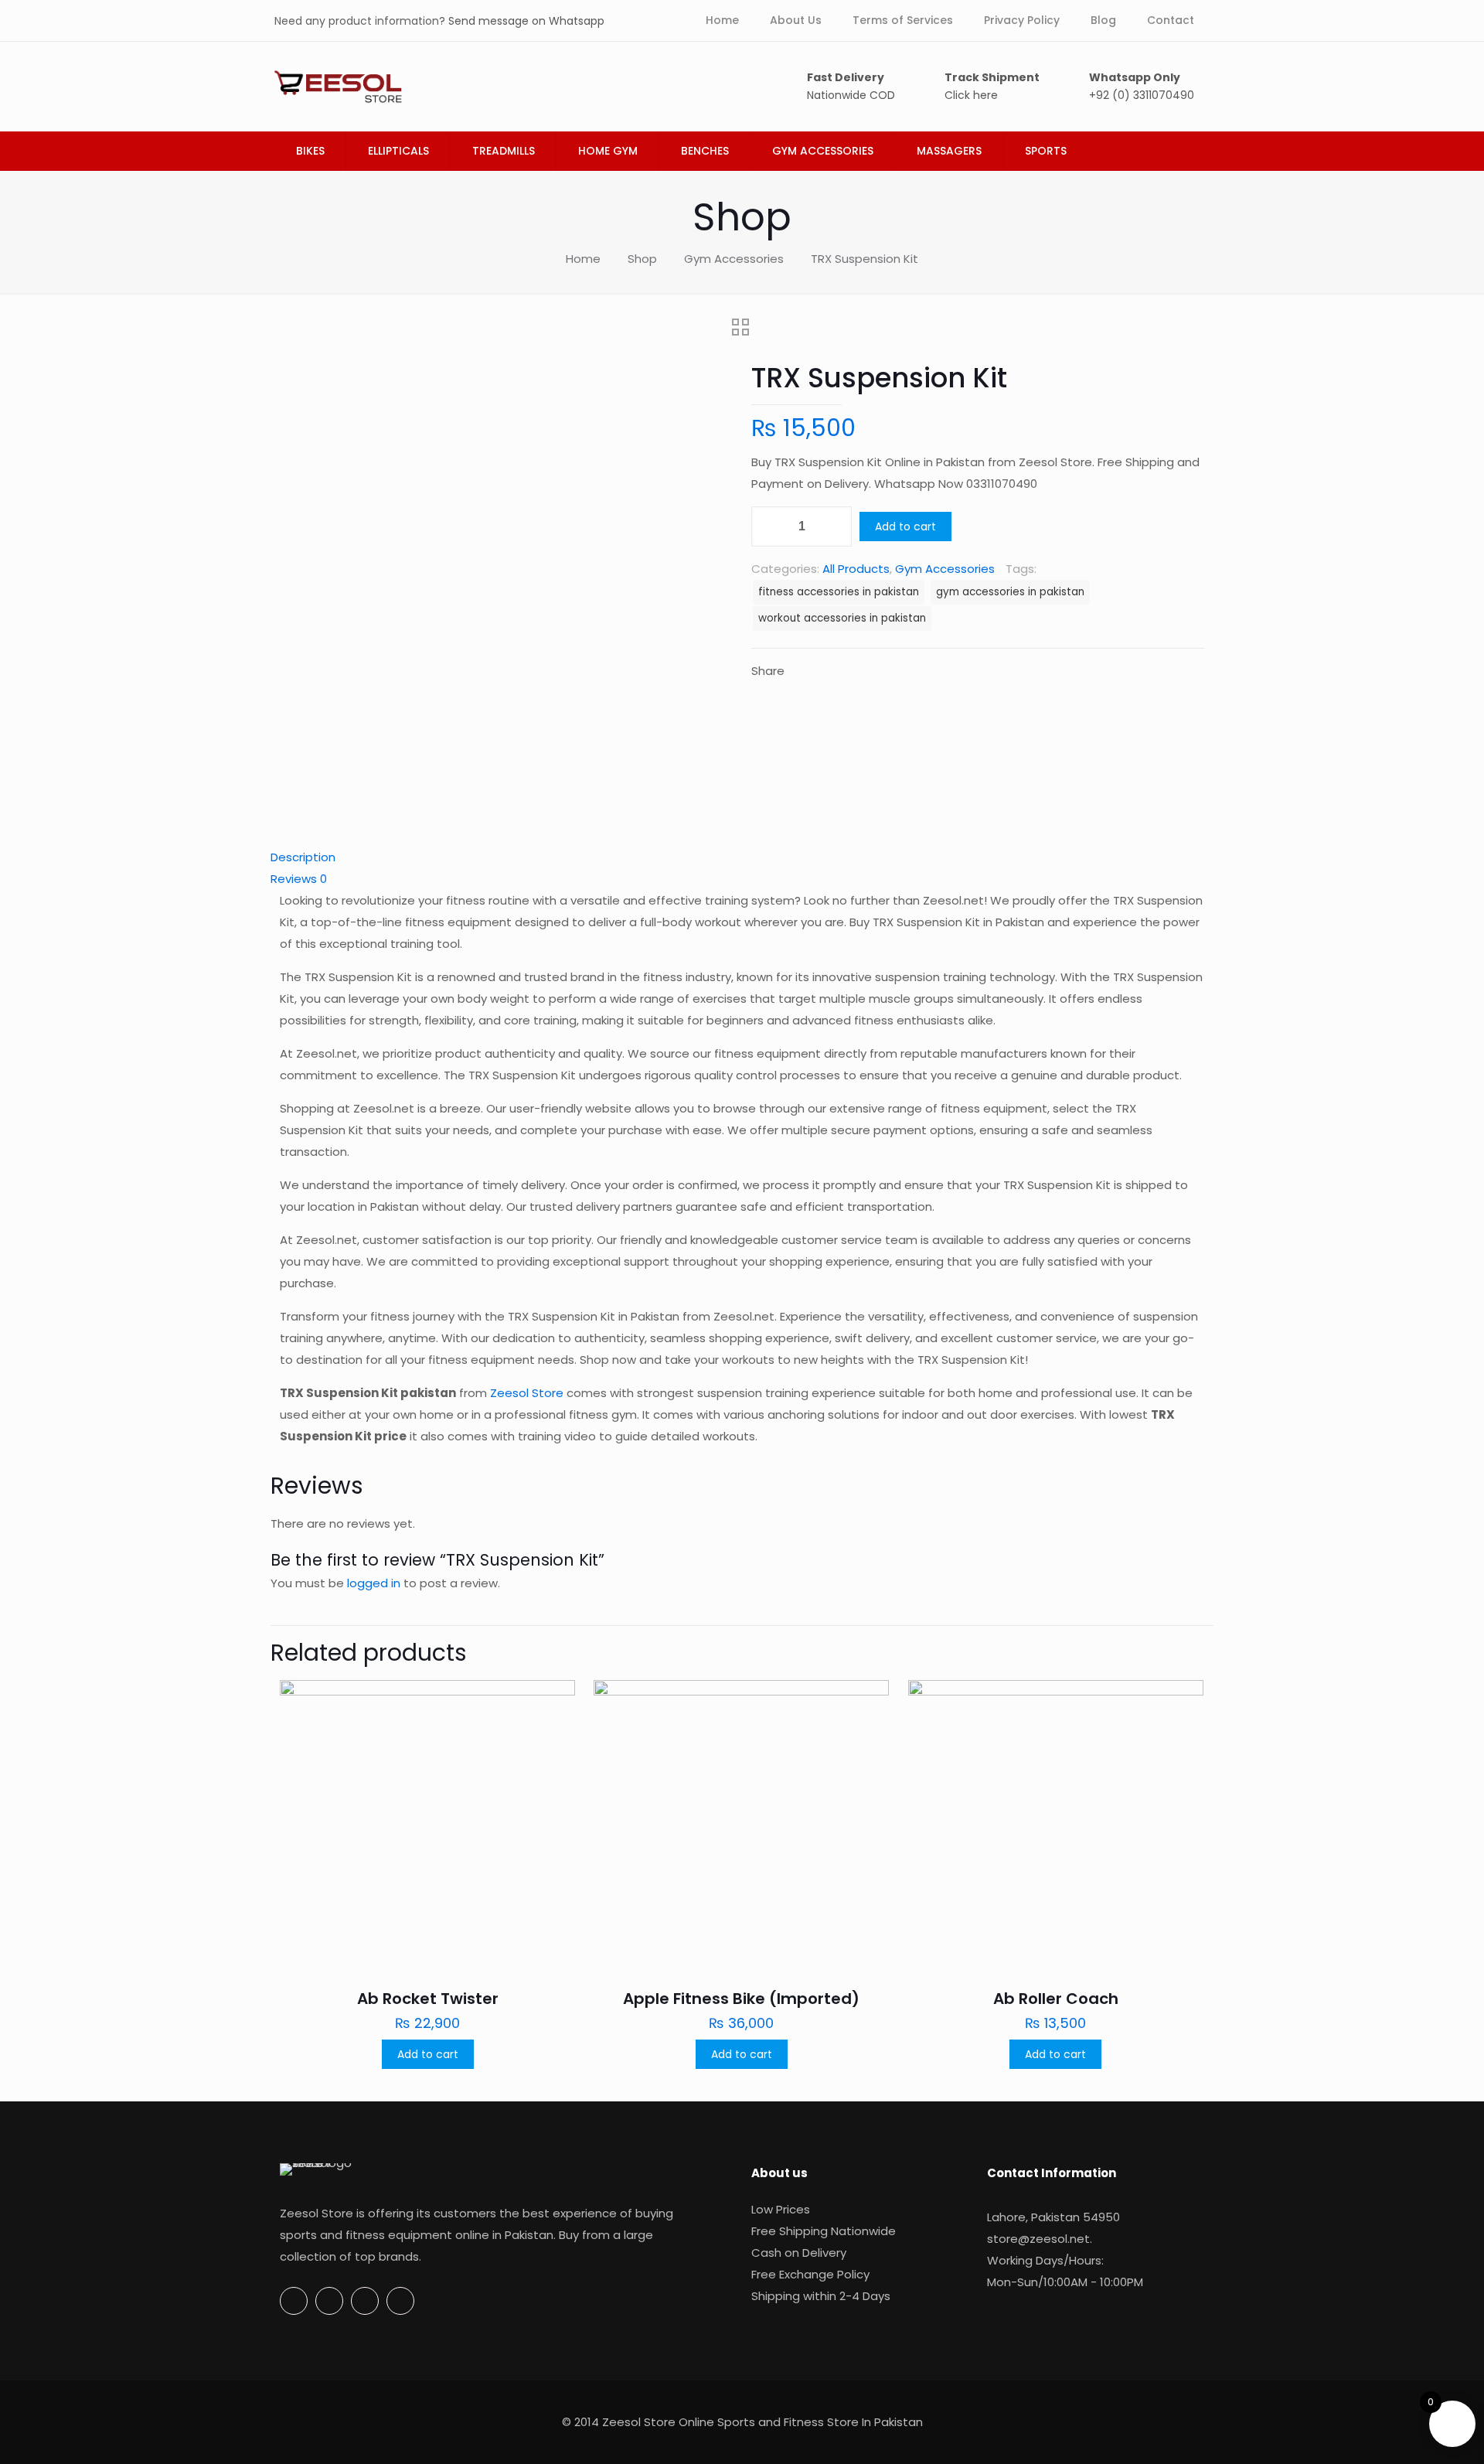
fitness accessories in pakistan (839, 592)
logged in (374, 1583)
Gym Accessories (734, 259)
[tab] (742, 857)
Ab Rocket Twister (428, 1999)
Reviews (299, 879)
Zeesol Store (527, 1393)
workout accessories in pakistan (842, 618)
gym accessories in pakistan (1010, 592)
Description (303, 857)
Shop (642, 259)
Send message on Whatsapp (526, 21)
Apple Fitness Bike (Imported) (741, 1999)
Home (583, 259)
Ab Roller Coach (1056, 1999)
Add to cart (905, 527)
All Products (856, 569)
